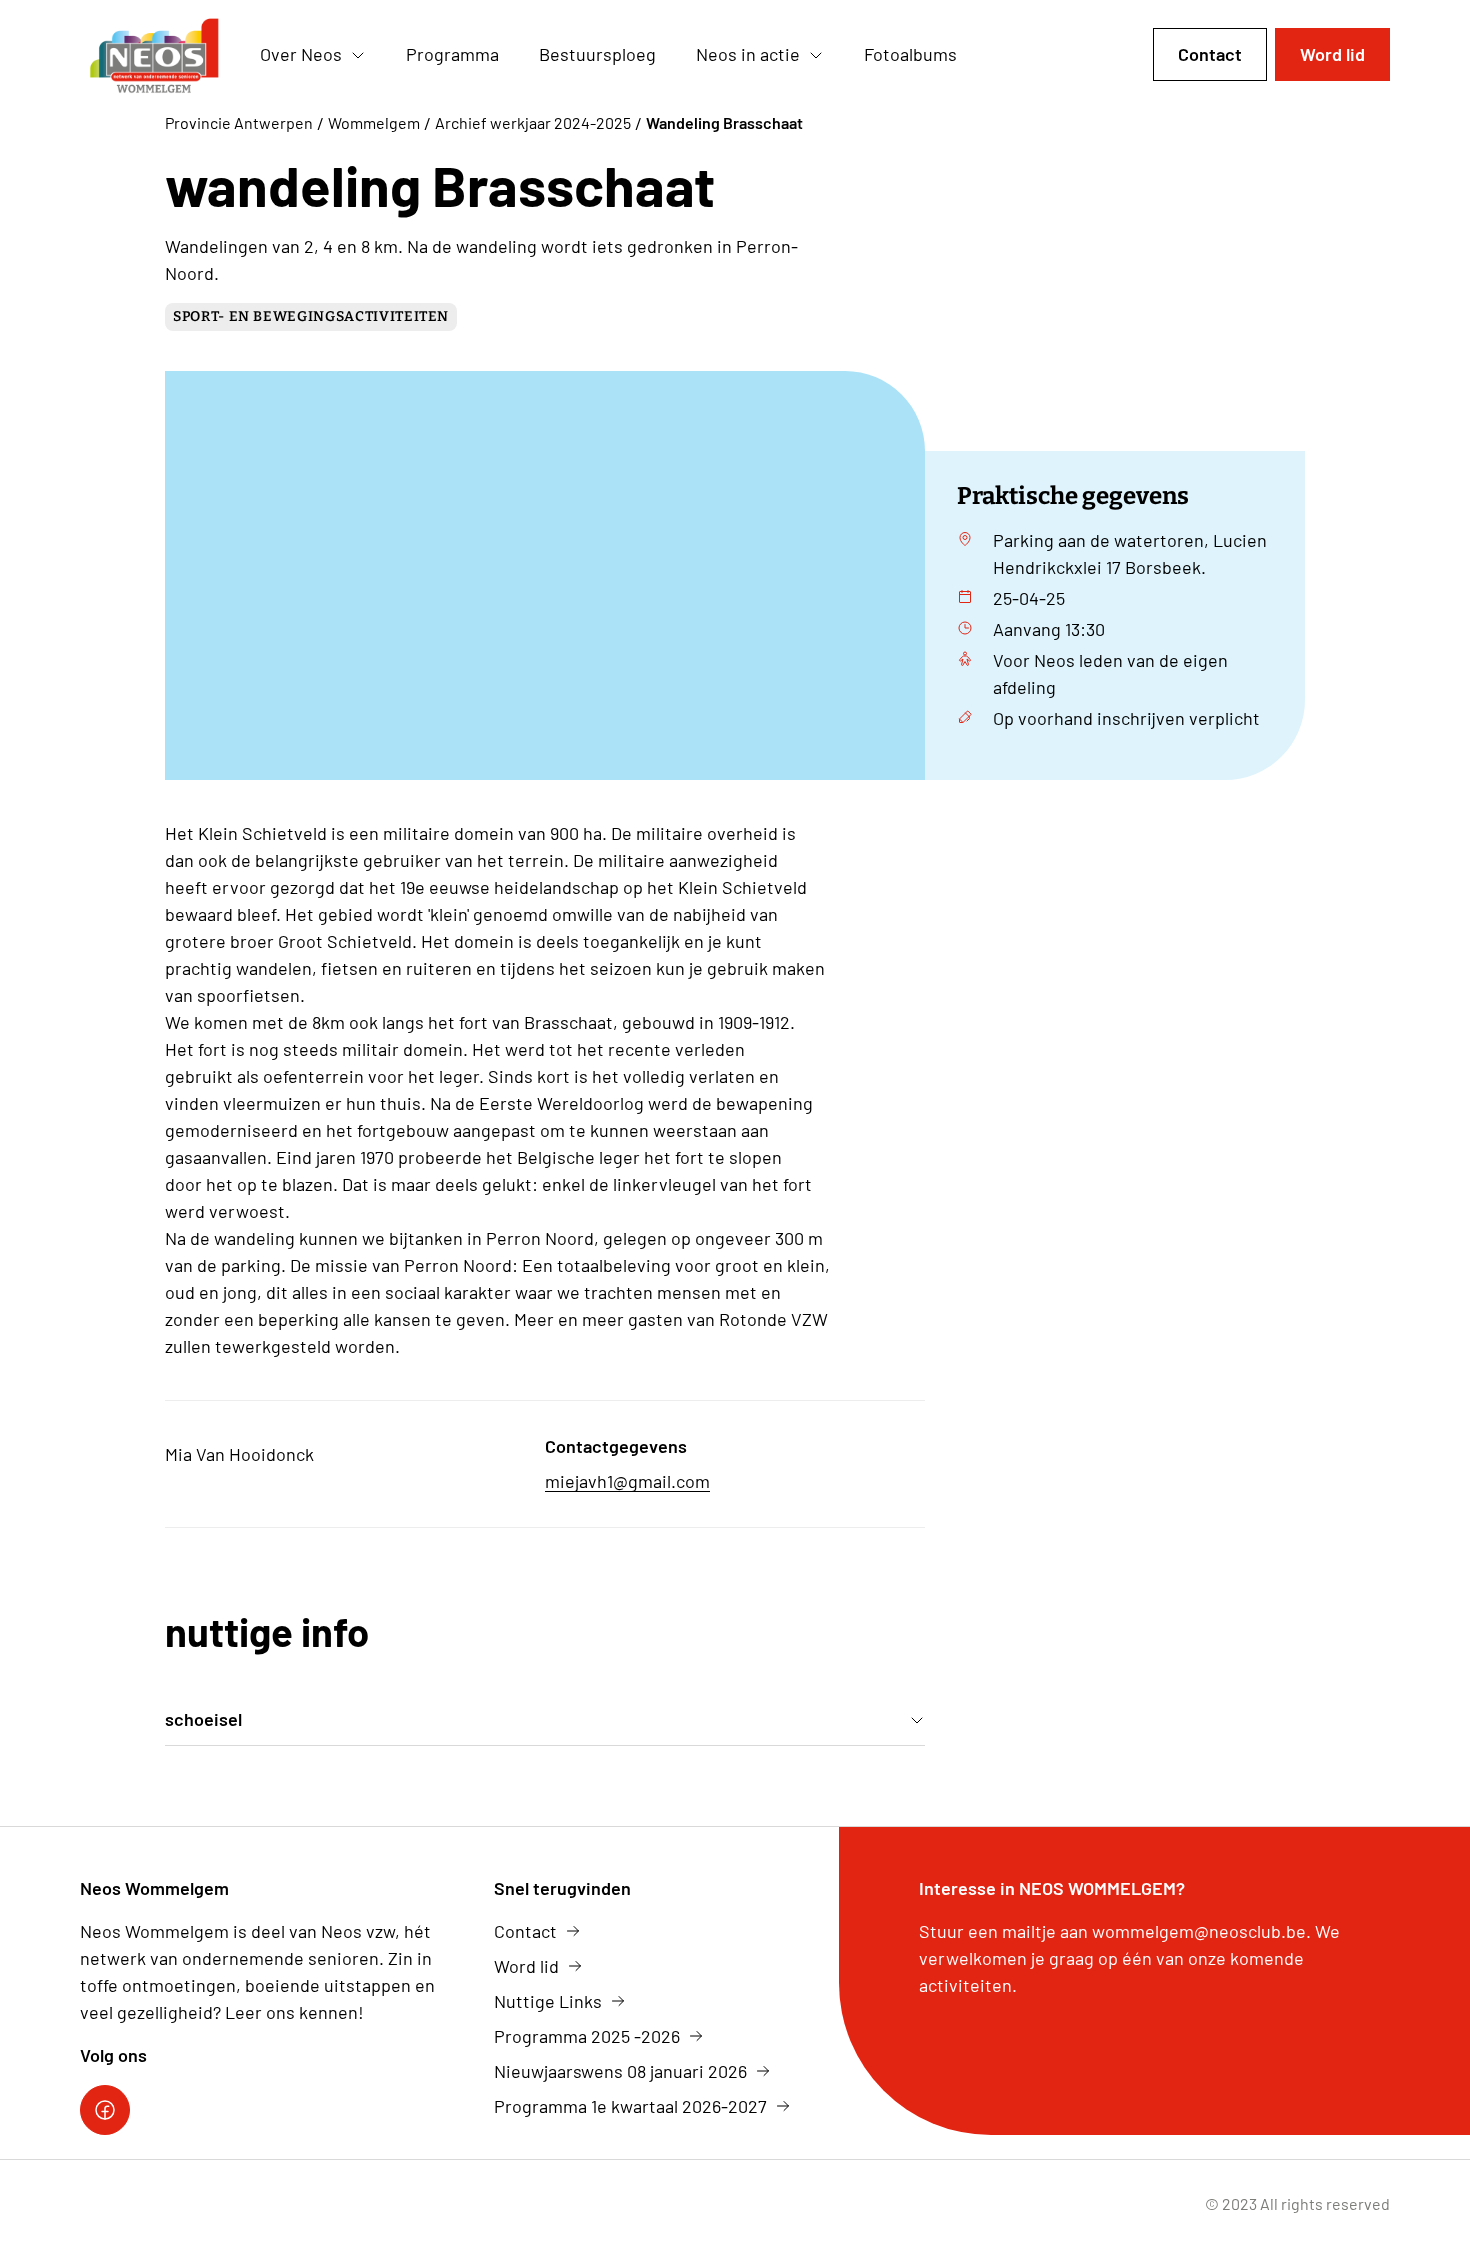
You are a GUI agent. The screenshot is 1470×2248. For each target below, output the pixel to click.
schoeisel (203, 1719)
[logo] (154, 55)
